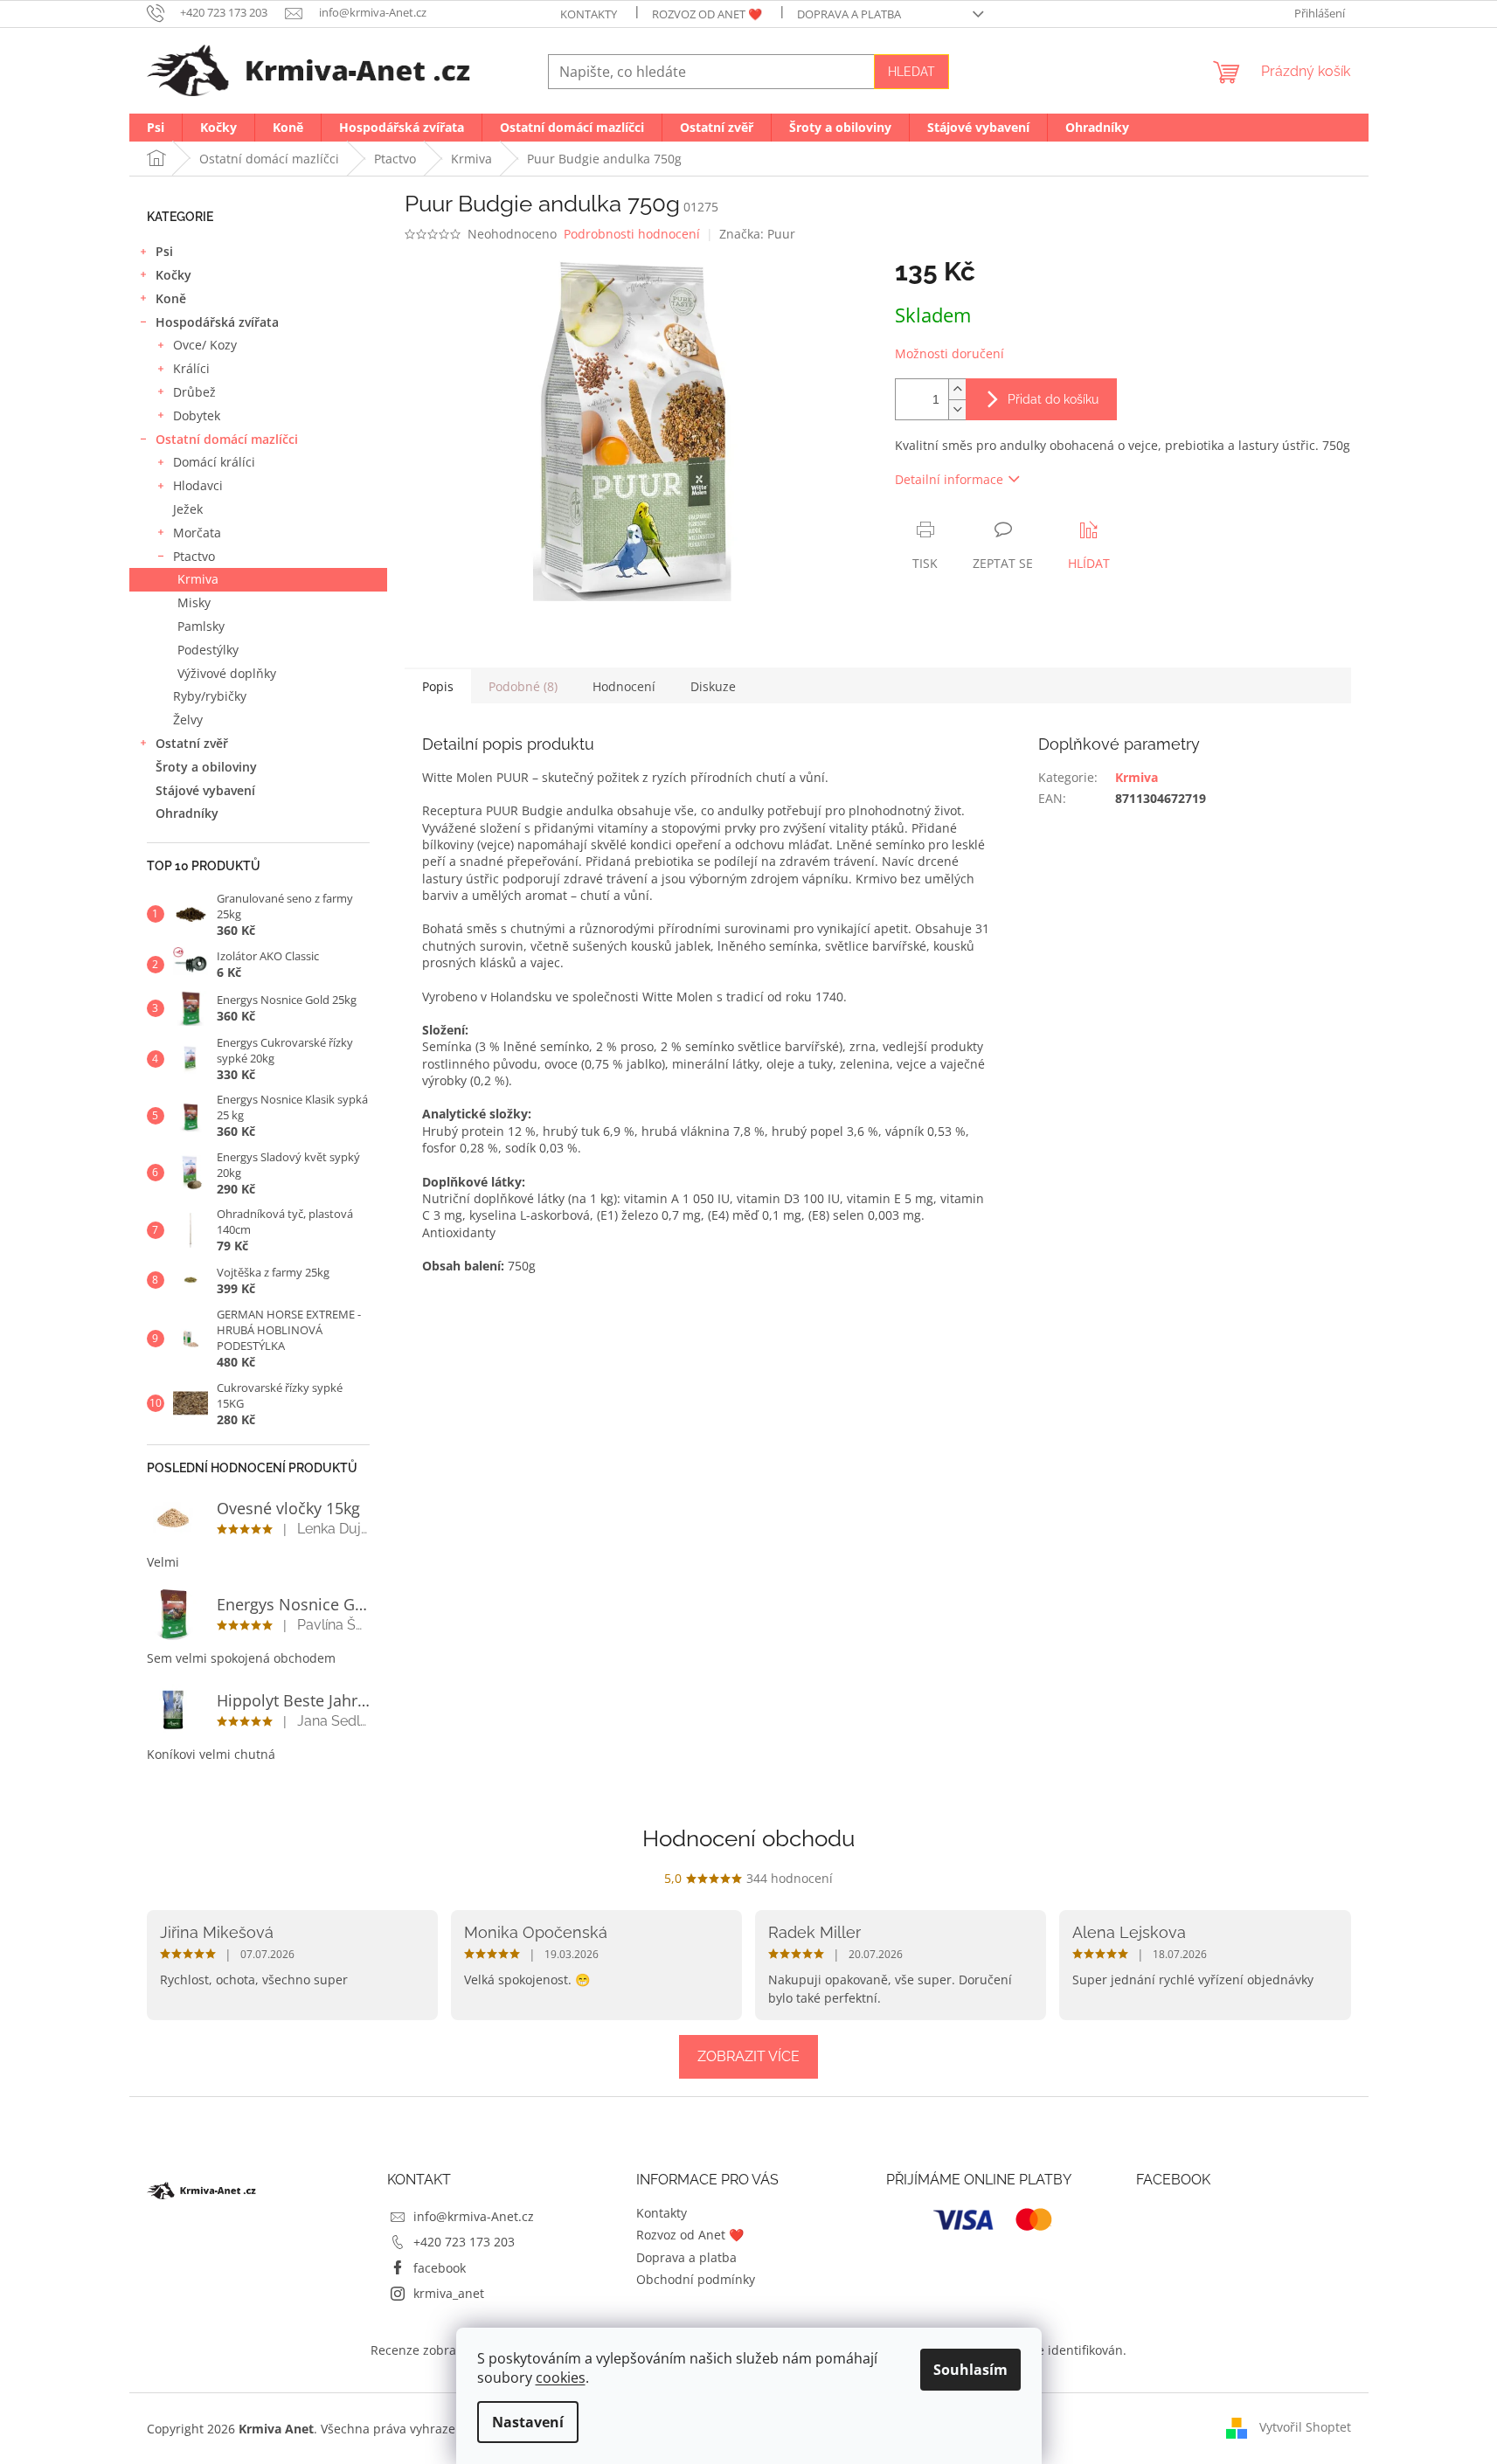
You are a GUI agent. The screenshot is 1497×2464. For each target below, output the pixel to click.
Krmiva (198, 579)
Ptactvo (194, 556)
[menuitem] (156, 128)
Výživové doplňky (227, 673)
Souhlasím (970, 2370)
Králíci (191, 368)
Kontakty (589, 14)
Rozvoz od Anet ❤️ (707, 14)
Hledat (911, 72)
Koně (171, 298)
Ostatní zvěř (192, 743)
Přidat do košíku (1053, 399)
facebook (440, 2268)
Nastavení (528, 2422)
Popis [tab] (438, 686)
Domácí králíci (214, 462)
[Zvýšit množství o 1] (957, 389)
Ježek (188, 509)
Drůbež (194, 392)
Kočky (173, 275)
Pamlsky (201, 626)
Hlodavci (198, 485)
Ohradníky (187, 813)
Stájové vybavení (205, 790)
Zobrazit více (748, 2056)
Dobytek (197, 415)
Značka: (757, 234)
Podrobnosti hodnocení (632, 234)
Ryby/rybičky (210, 696)
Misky (194, 602)
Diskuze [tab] (713, 686)
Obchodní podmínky (696, 2279)
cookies (561, 2377)
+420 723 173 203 (464, 2242)
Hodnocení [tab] (624, 686)
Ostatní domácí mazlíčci (227, 439)
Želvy (188, 720)
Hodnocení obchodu (748, 1838)
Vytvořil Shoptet (1305, 2427)
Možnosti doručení (949, 353)
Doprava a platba (849, 14)
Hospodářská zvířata (217, 322)
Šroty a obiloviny (206, 767)
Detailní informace (949, 479)
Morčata (197, 533)
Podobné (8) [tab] (523, 686)
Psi (164, 251)
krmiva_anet (449, 2293)
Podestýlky (208, 650)
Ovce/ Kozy (205, 345)
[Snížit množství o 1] (957, 409)
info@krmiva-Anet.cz (474, 2216)
